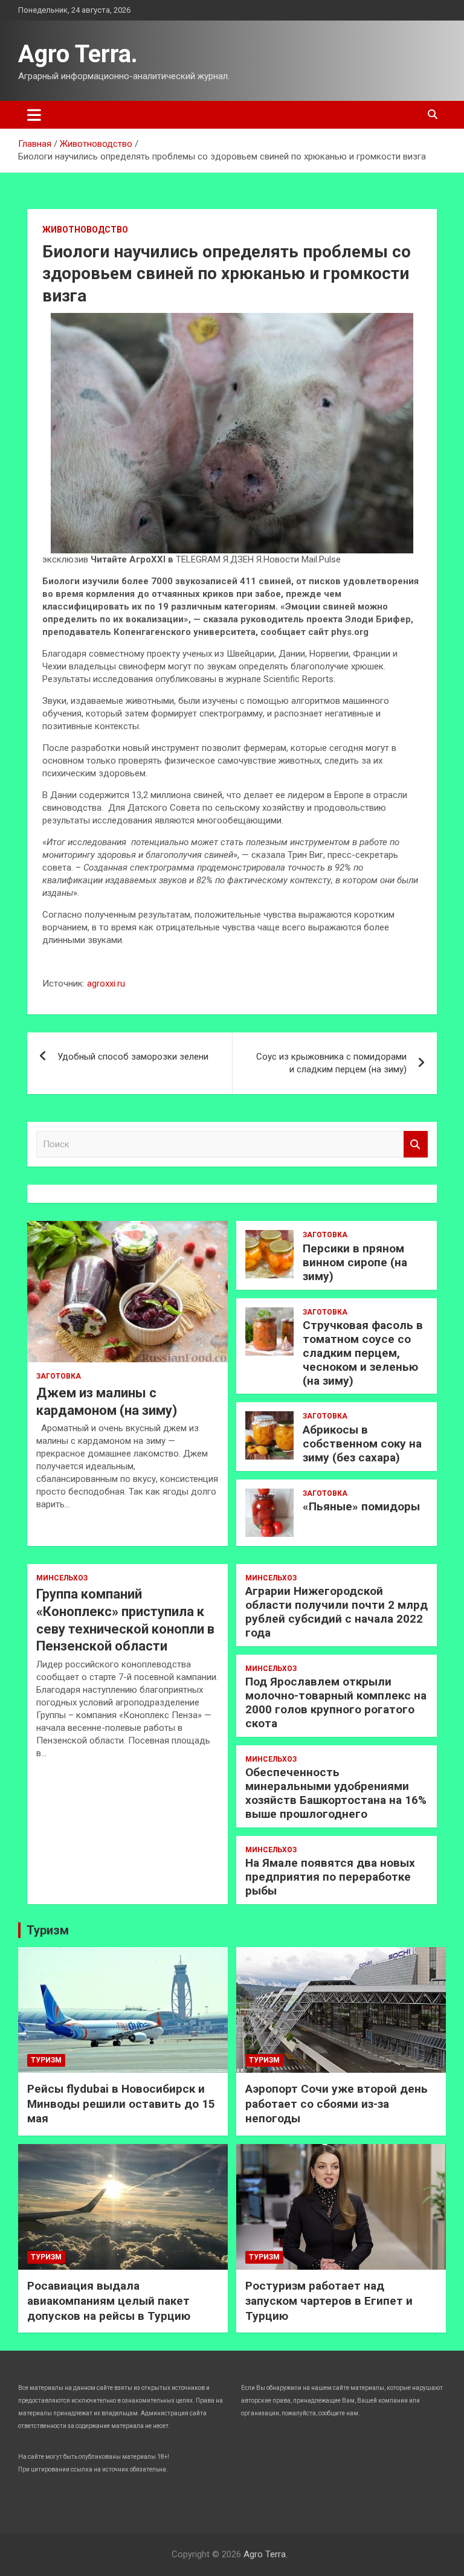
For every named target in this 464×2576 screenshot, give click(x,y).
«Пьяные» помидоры (361, 1506)
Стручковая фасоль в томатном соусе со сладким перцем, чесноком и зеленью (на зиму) (363, 1353)
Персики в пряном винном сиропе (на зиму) (355, 1262)
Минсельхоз (62, 1578)
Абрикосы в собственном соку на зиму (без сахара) (362, 1444)
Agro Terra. (78, 54)
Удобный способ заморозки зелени (133, 1057)
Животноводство (85, 230)
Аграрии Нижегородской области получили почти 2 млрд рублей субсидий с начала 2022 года (337, 1612)
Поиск (416, 1145)
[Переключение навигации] (34, 115)
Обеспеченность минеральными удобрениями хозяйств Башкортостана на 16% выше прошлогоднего (336, 1793)
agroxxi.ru (106, 984)
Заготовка (59, 1376)
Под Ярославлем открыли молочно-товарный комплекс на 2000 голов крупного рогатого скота (336, 1702)
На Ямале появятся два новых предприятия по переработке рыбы (330, 1877)
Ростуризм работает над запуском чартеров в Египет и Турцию (329, 2301)
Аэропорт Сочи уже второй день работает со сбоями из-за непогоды (337, 2104)
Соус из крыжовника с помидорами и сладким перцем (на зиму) (331, 1063)
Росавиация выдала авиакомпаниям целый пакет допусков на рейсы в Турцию (109, 2301)
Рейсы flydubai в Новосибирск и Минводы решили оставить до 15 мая (121, 2104)
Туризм (48, 1930)
